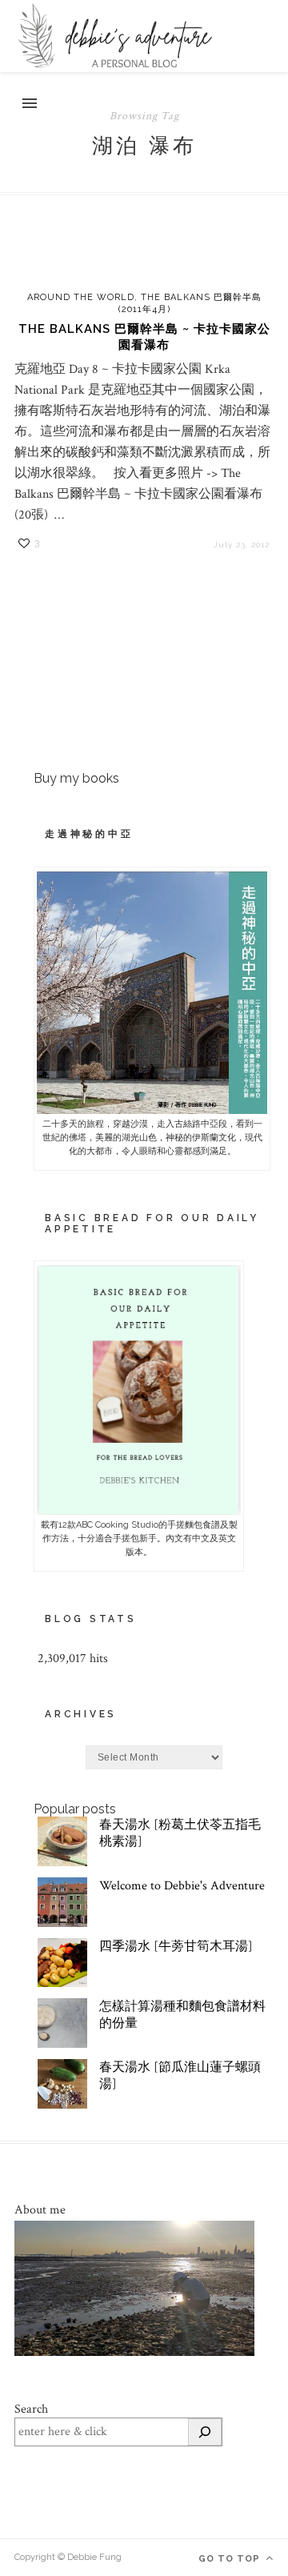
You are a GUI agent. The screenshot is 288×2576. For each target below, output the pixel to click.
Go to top (231, 2559)
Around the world (81, 297)
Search (31, 2409)
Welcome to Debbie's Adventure (182, 1886)
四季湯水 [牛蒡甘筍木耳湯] (176, 1947)
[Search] (205, 2432)
